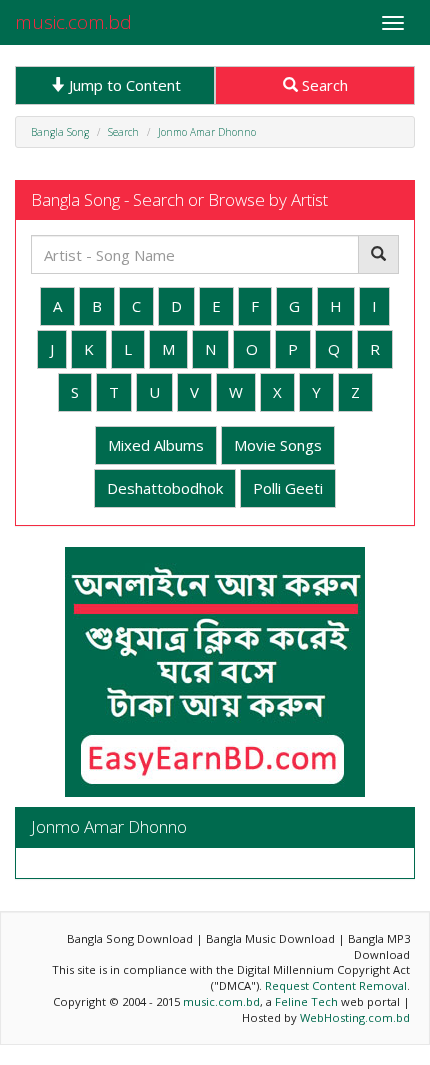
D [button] (176, 306)
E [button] (216, 306)
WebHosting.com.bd (355, 1017)
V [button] (194, 392)
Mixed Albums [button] (156, 445)
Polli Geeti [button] (288, 488)
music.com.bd (73, 22)
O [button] (252, 349)
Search (323, 85)
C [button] (136, 306)
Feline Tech (306, 1001)
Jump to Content (123, 85)
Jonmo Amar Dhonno (207, 132)
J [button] (52, 349)
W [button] (236, 392)
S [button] (75, 392)
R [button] (375, 349)
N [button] (210, 349)
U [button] (154, 392)
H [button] (336, 306)
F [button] (255, 306)
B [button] (97, 306)
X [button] (277, 392)
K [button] (89, 349)
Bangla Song (60, 132)
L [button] (128, 349)
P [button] (293, 349)
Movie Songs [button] (278, 445)
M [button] (168, 349)
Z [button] (355, 392)
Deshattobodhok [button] (165, 488)
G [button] (294, 306)
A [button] (57, 306)
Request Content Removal (336, 985)
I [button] (374, 306)
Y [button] (316, 392)
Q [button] (334, 349)
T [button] (114, 392)
